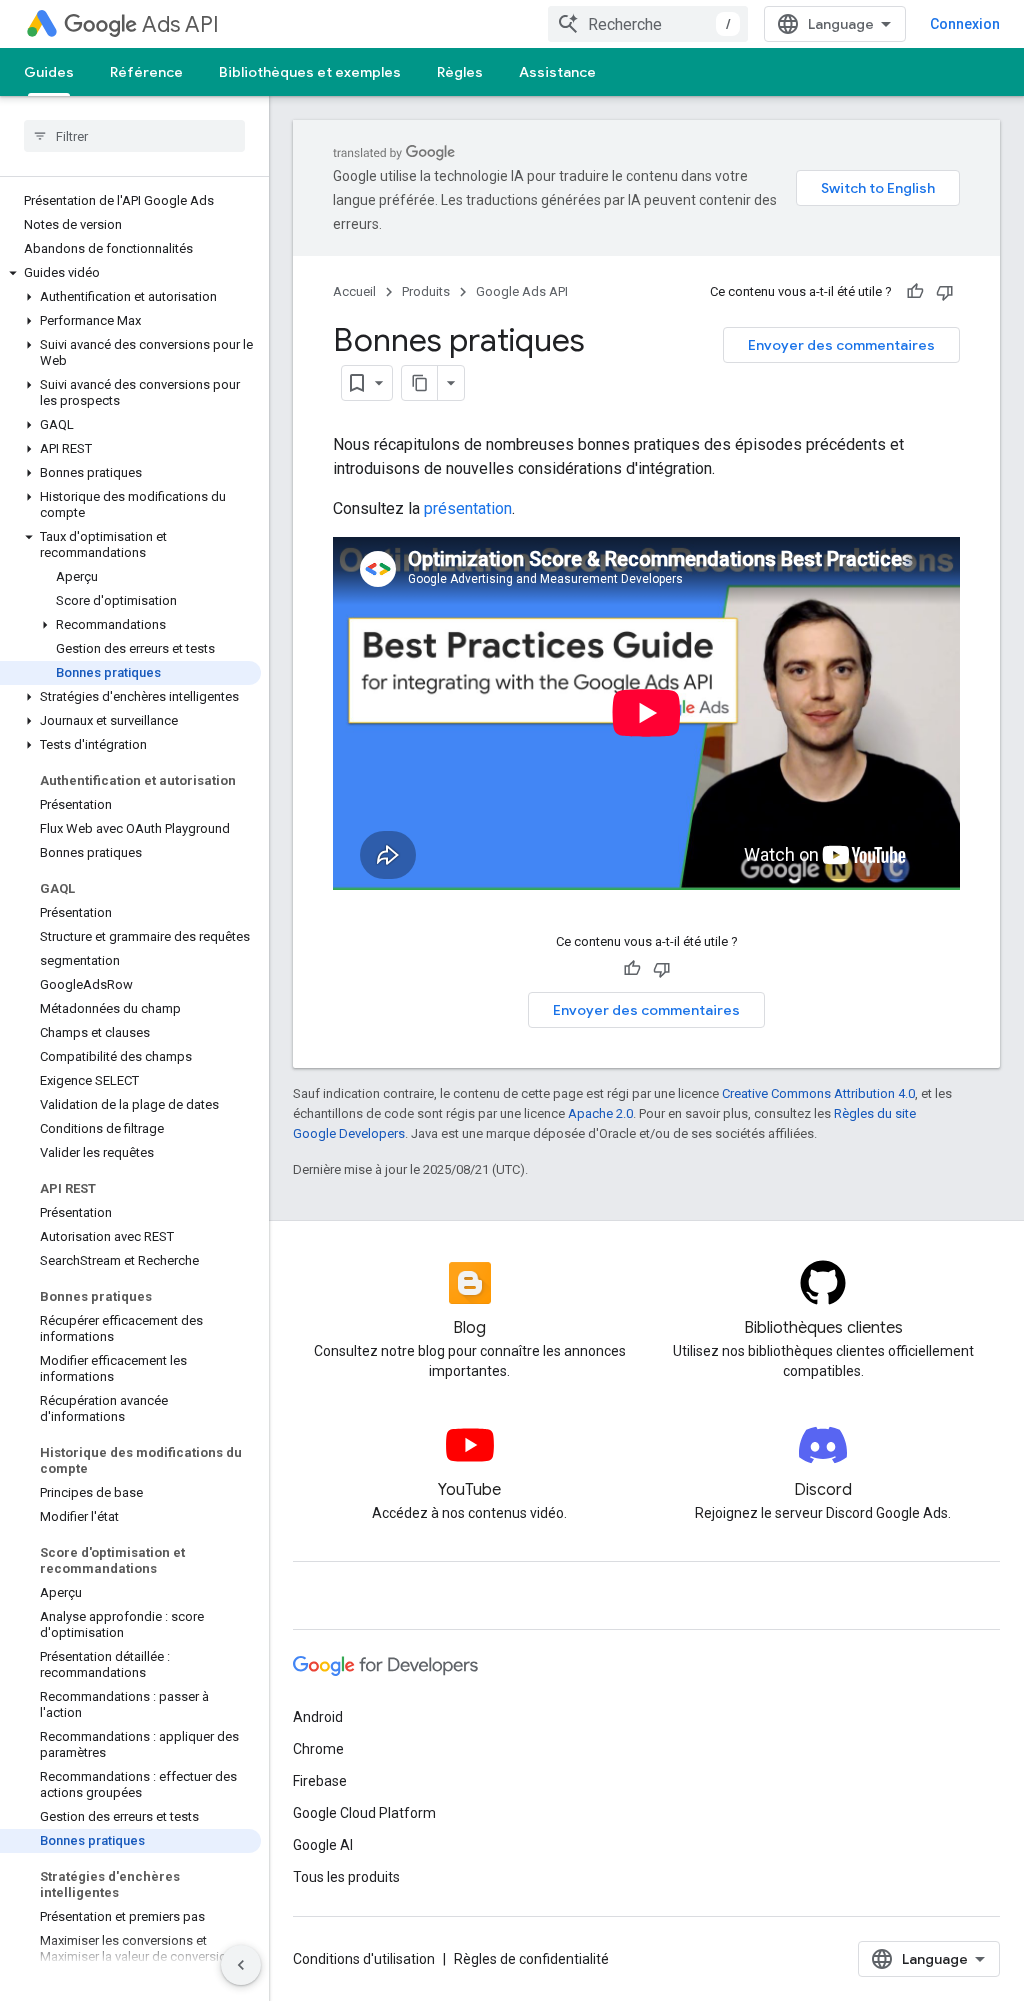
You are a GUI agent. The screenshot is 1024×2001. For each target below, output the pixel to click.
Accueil (354, 291)
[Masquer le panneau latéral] (241, 1965)
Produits (426, 291)
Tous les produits (346, 1877)
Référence (146, 72)
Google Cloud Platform (364, 1813)
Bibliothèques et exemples (310, 72)
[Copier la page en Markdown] (420, 383)
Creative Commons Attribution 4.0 (818, 1093)
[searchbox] (134, 136)
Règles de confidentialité (531, 1959)
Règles (460, 72)
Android (318, 1717)
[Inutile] (945, 292)
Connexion (965, 24)
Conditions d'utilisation (364, 1959)
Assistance (557, 72)
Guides (49, 72)
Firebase (320, 1781)
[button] (130, 273)
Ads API (180, 24)
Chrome (318, 1749)
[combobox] (648, 24)
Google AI (323, 1845)
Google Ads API (522, 291)
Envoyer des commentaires (841, 345)
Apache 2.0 (600, 1113)
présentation (468, 508)
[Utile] (915, 292)
